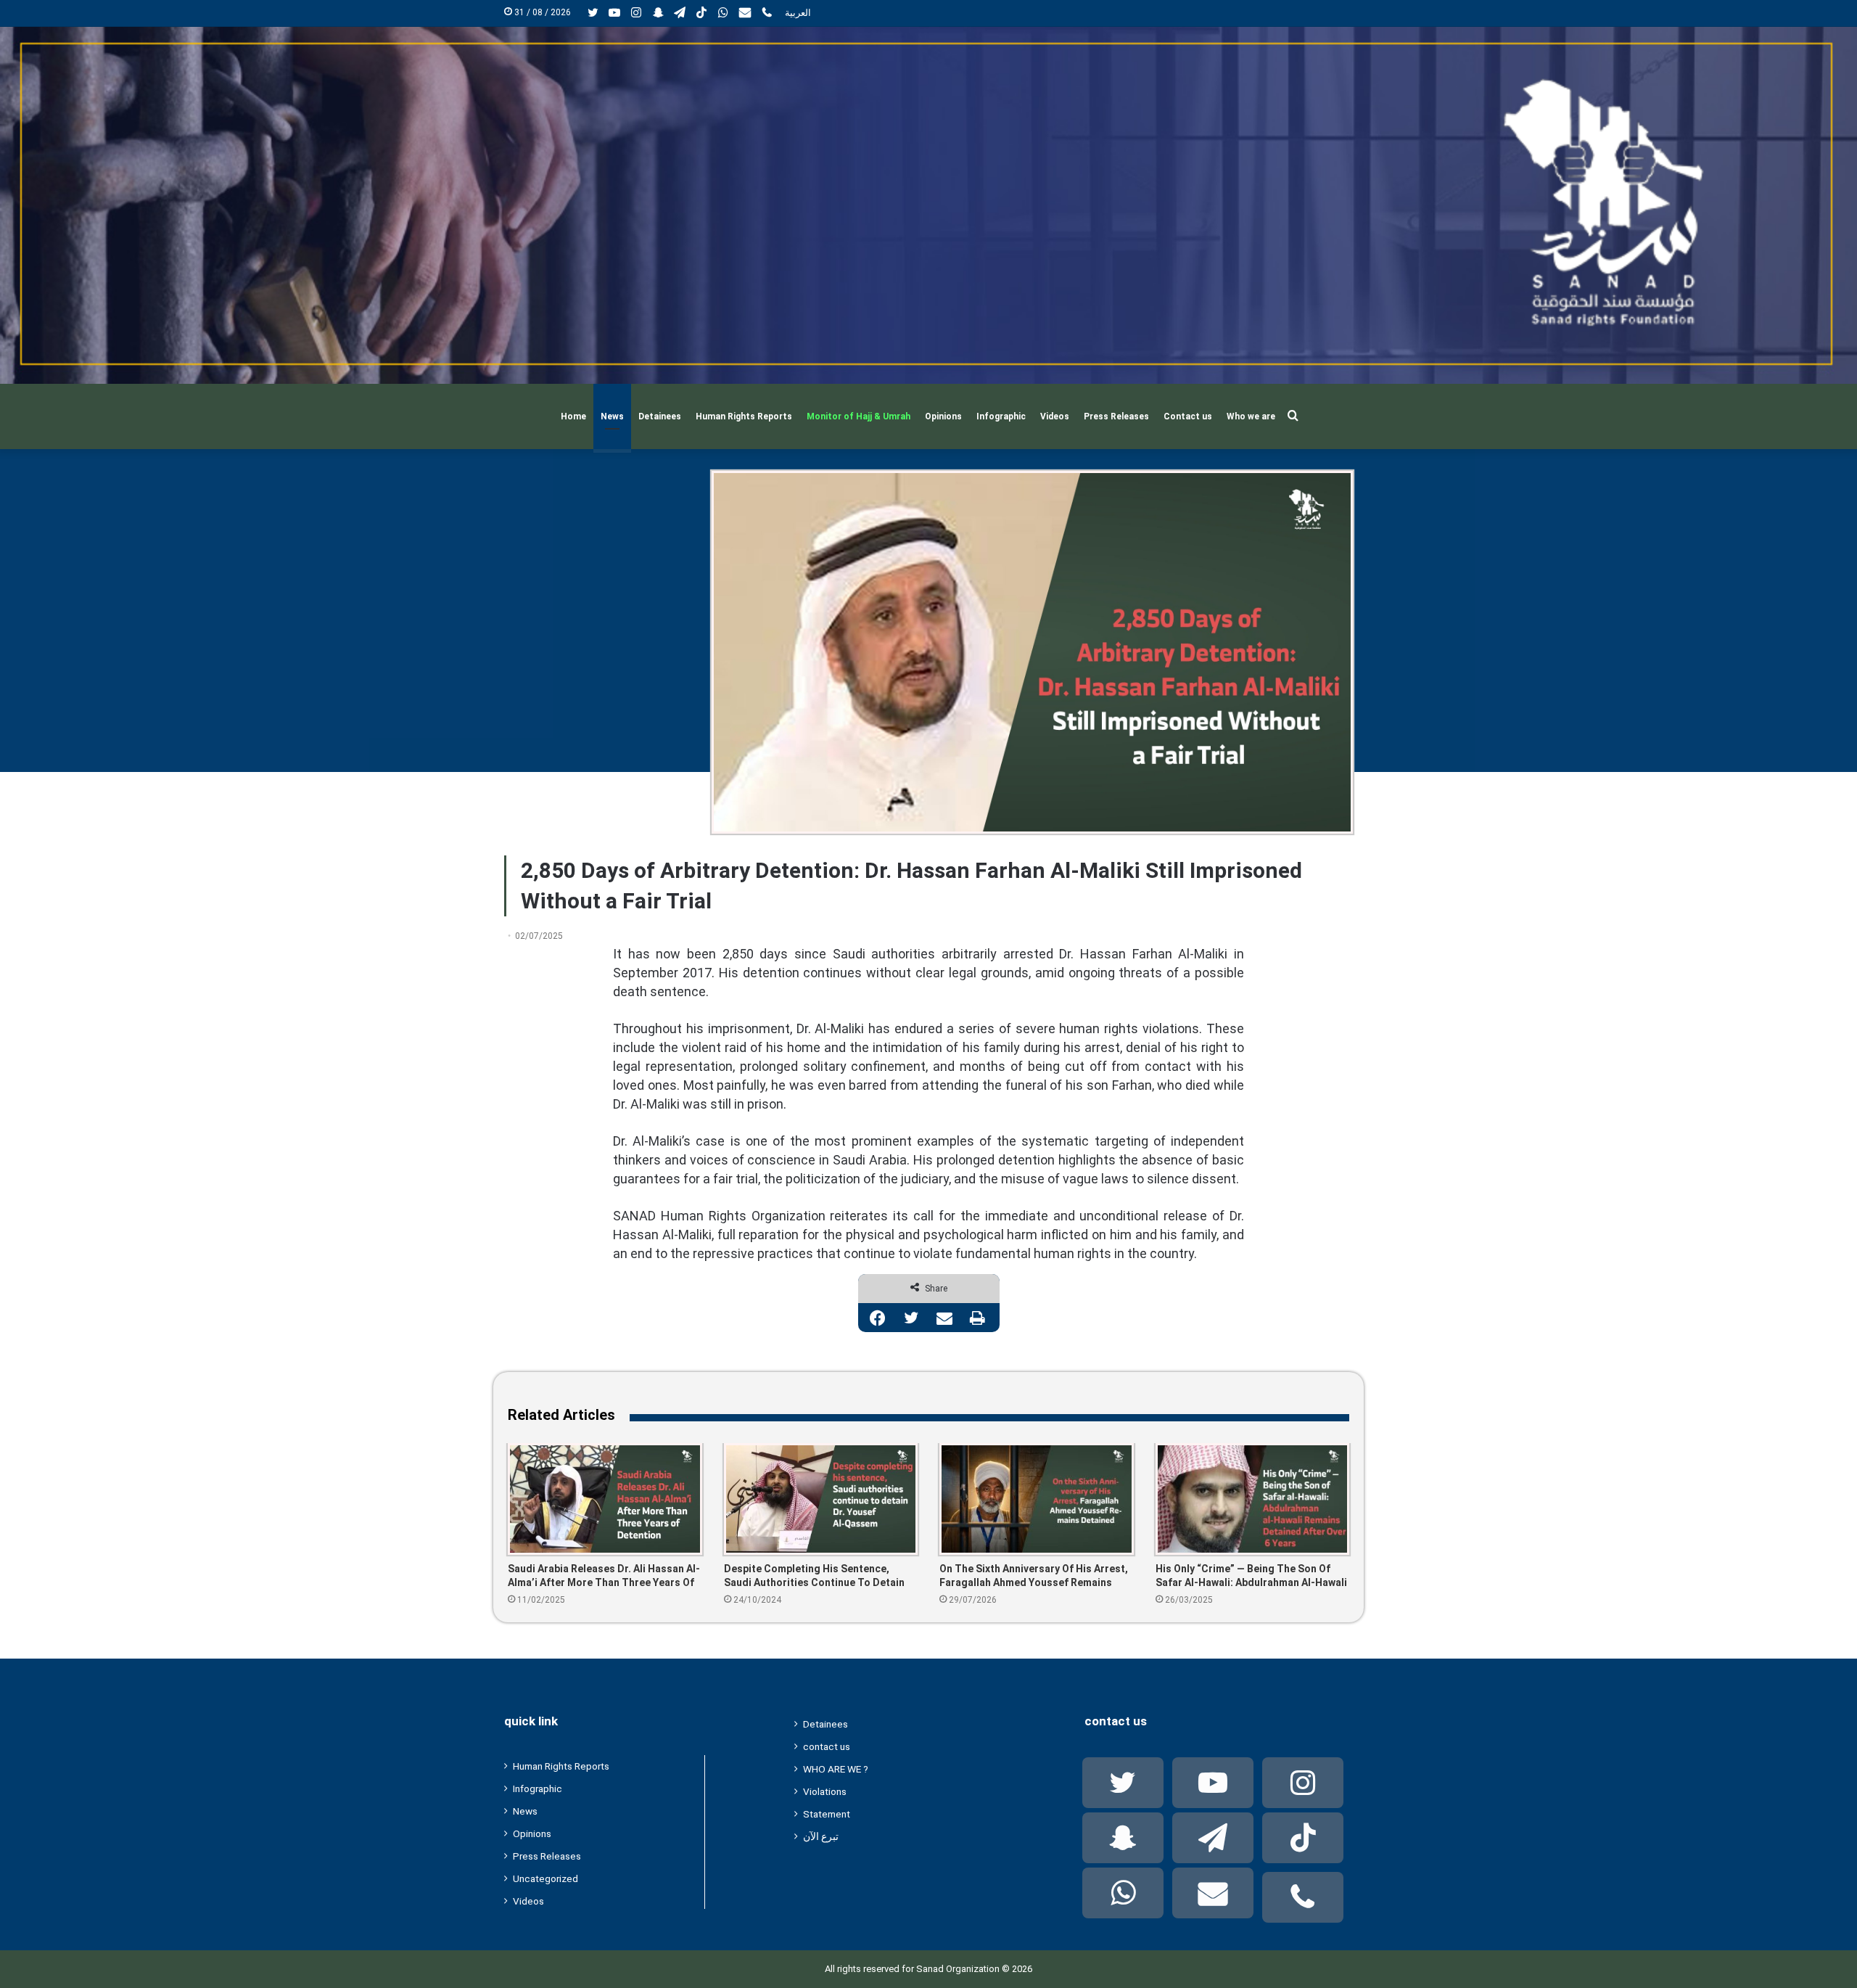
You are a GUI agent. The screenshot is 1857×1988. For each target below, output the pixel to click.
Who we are (1251, 416)
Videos (1055, 416)
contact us (827, 1746)
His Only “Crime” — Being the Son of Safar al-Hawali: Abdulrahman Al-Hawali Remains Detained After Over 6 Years (1251, 1576)
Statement (827, 1814)
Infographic (1001, 416)
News (612, 416)
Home (573, 416)
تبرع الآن (821, 1836)
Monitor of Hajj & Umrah (858, 416)
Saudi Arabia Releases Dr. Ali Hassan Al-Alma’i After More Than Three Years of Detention (604, 1576)
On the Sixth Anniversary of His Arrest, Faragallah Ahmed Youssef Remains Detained (1034, 1576)
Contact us (1188, 416)
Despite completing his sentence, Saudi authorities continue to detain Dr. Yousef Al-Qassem (814, 1576)
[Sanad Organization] (928, 205)
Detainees (660, 416)
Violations (825, 1791)
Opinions (943, 416)
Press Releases (1116, 416)
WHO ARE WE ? (836, 1769)
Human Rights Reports (744, 416)
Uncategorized (545, 1878)
